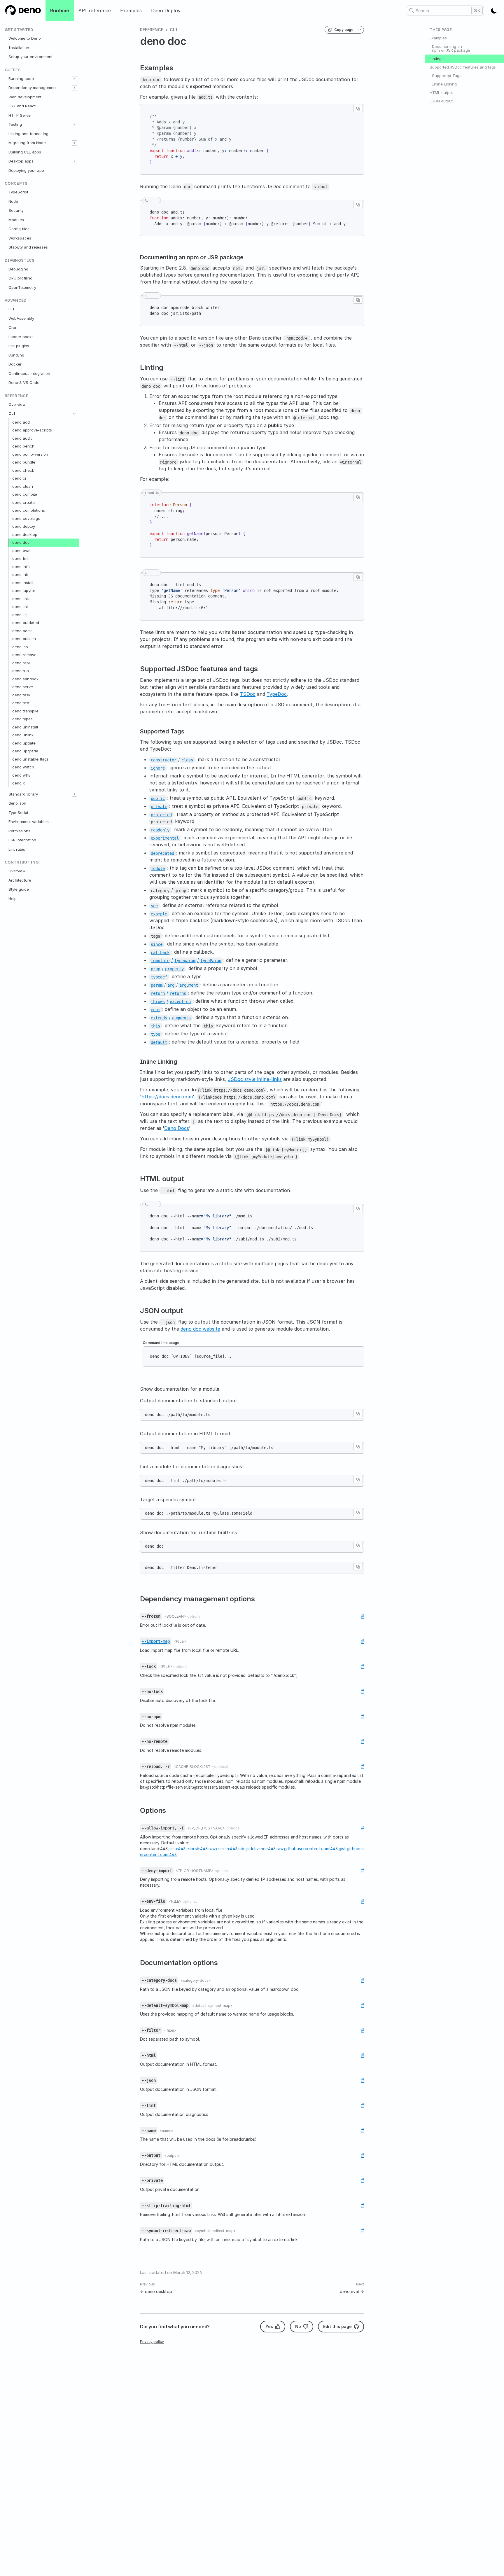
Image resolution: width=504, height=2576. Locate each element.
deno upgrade (25, 751)
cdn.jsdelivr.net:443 (257, 1849)
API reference (95, 11)
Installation (19, 48)
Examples (131, 11)
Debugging (18, 269)
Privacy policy (152, 2342)
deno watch (23, 767)
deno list (20, 615)
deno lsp (20, 647)
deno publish (24, 639)
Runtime (60, 11)
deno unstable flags (30, 759)
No (298, 2326)
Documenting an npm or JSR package (451, 48)
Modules (16, 220)
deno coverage (26, 518)
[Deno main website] (23, 11)
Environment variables (29, 822)
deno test (21, 703)
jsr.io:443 (177, 1849)
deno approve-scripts (32, 430)
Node (13, 201)
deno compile (25, 494)
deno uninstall (25, 727)
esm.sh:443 (197, 1849)
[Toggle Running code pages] (74, 79)
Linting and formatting (28, 134)
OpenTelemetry (22, 287)
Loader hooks (21, 337)
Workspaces (20, 238)
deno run (21, 671)
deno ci (19, 478)
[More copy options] (360, 30)
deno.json (17, 803)
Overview (17, 404)
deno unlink (23, 735)
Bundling (16, 355)
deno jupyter (24, 590)
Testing (15, 124)
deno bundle (24, 462)
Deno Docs (177, 1128)
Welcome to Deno (25, 38)
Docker (15, 364)
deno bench (23, 446)
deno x (19, 783)
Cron (13, 327)
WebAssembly (21, 318)
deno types (22, 719)
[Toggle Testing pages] (74, 125)
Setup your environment (30, 57)
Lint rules (17, 849)
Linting (436, 59)
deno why (21, 775)
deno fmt (20, 558)
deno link (21, 599)
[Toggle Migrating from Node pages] (74, 143)
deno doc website (200, 1329)
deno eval (21, 550)
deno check (23, 470)
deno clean (23, 486)
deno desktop (25, 534)
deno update (24, 743)
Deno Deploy (166, 11)
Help (13, 899)
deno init (20, 574)
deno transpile (25, 711)
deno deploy (24, 526)
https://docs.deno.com (167, 1097)
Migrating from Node (27, 143)
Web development (25, 97)
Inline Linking (444, 84)
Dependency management (33, 88)
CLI (12, 413)
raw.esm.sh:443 (223, 1849)
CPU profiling (20, 278)
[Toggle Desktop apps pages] (74, 161)
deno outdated (26, 623)
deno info (21, 567)
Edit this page (337, 2326)
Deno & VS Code (24, 382)
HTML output (441, 92)
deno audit (22, 438)
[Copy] (358, 109)
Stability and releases (28, 247)
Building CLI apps (25, 152)
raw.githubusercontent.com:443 (307, 1849)
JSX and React (22, 106)
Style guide (19, 889)
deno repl (21, 663)
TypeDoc (277, 694)
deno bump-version (30, 454)
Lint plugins (19, 346)
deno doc (21, 542)
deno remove (24, 655)
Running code (21, 78)
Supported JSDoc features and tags (463, 67)
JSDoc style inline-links (255, 1079)
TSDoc (248, 694)
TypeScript (18, 192)
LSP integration (22, 840)
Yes (269, 2326)
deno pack (22, 631)
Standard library (23, 794)
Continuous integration (29, 373)
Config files (19, 229)
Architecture (20, 880)
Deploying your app (26, 170)
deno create (23, 502)
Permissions (19, 831)
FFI (12, 309)
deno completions (29, 510)
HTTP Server (20, 115)
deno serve (23, 687)
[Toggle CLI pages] (74, 414)
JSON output (441, 101)
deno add (21, 422)
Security (16, 210)
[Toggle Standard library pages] (74, 794)
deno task (21, 695)
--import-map (156, 1641)
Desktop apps (21, 161)
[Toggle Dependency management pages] (74, 88)
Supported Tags (447, 76)
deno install (23, 583)
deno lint (20, 607)
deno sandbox (25, 679)
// (186, 960)
